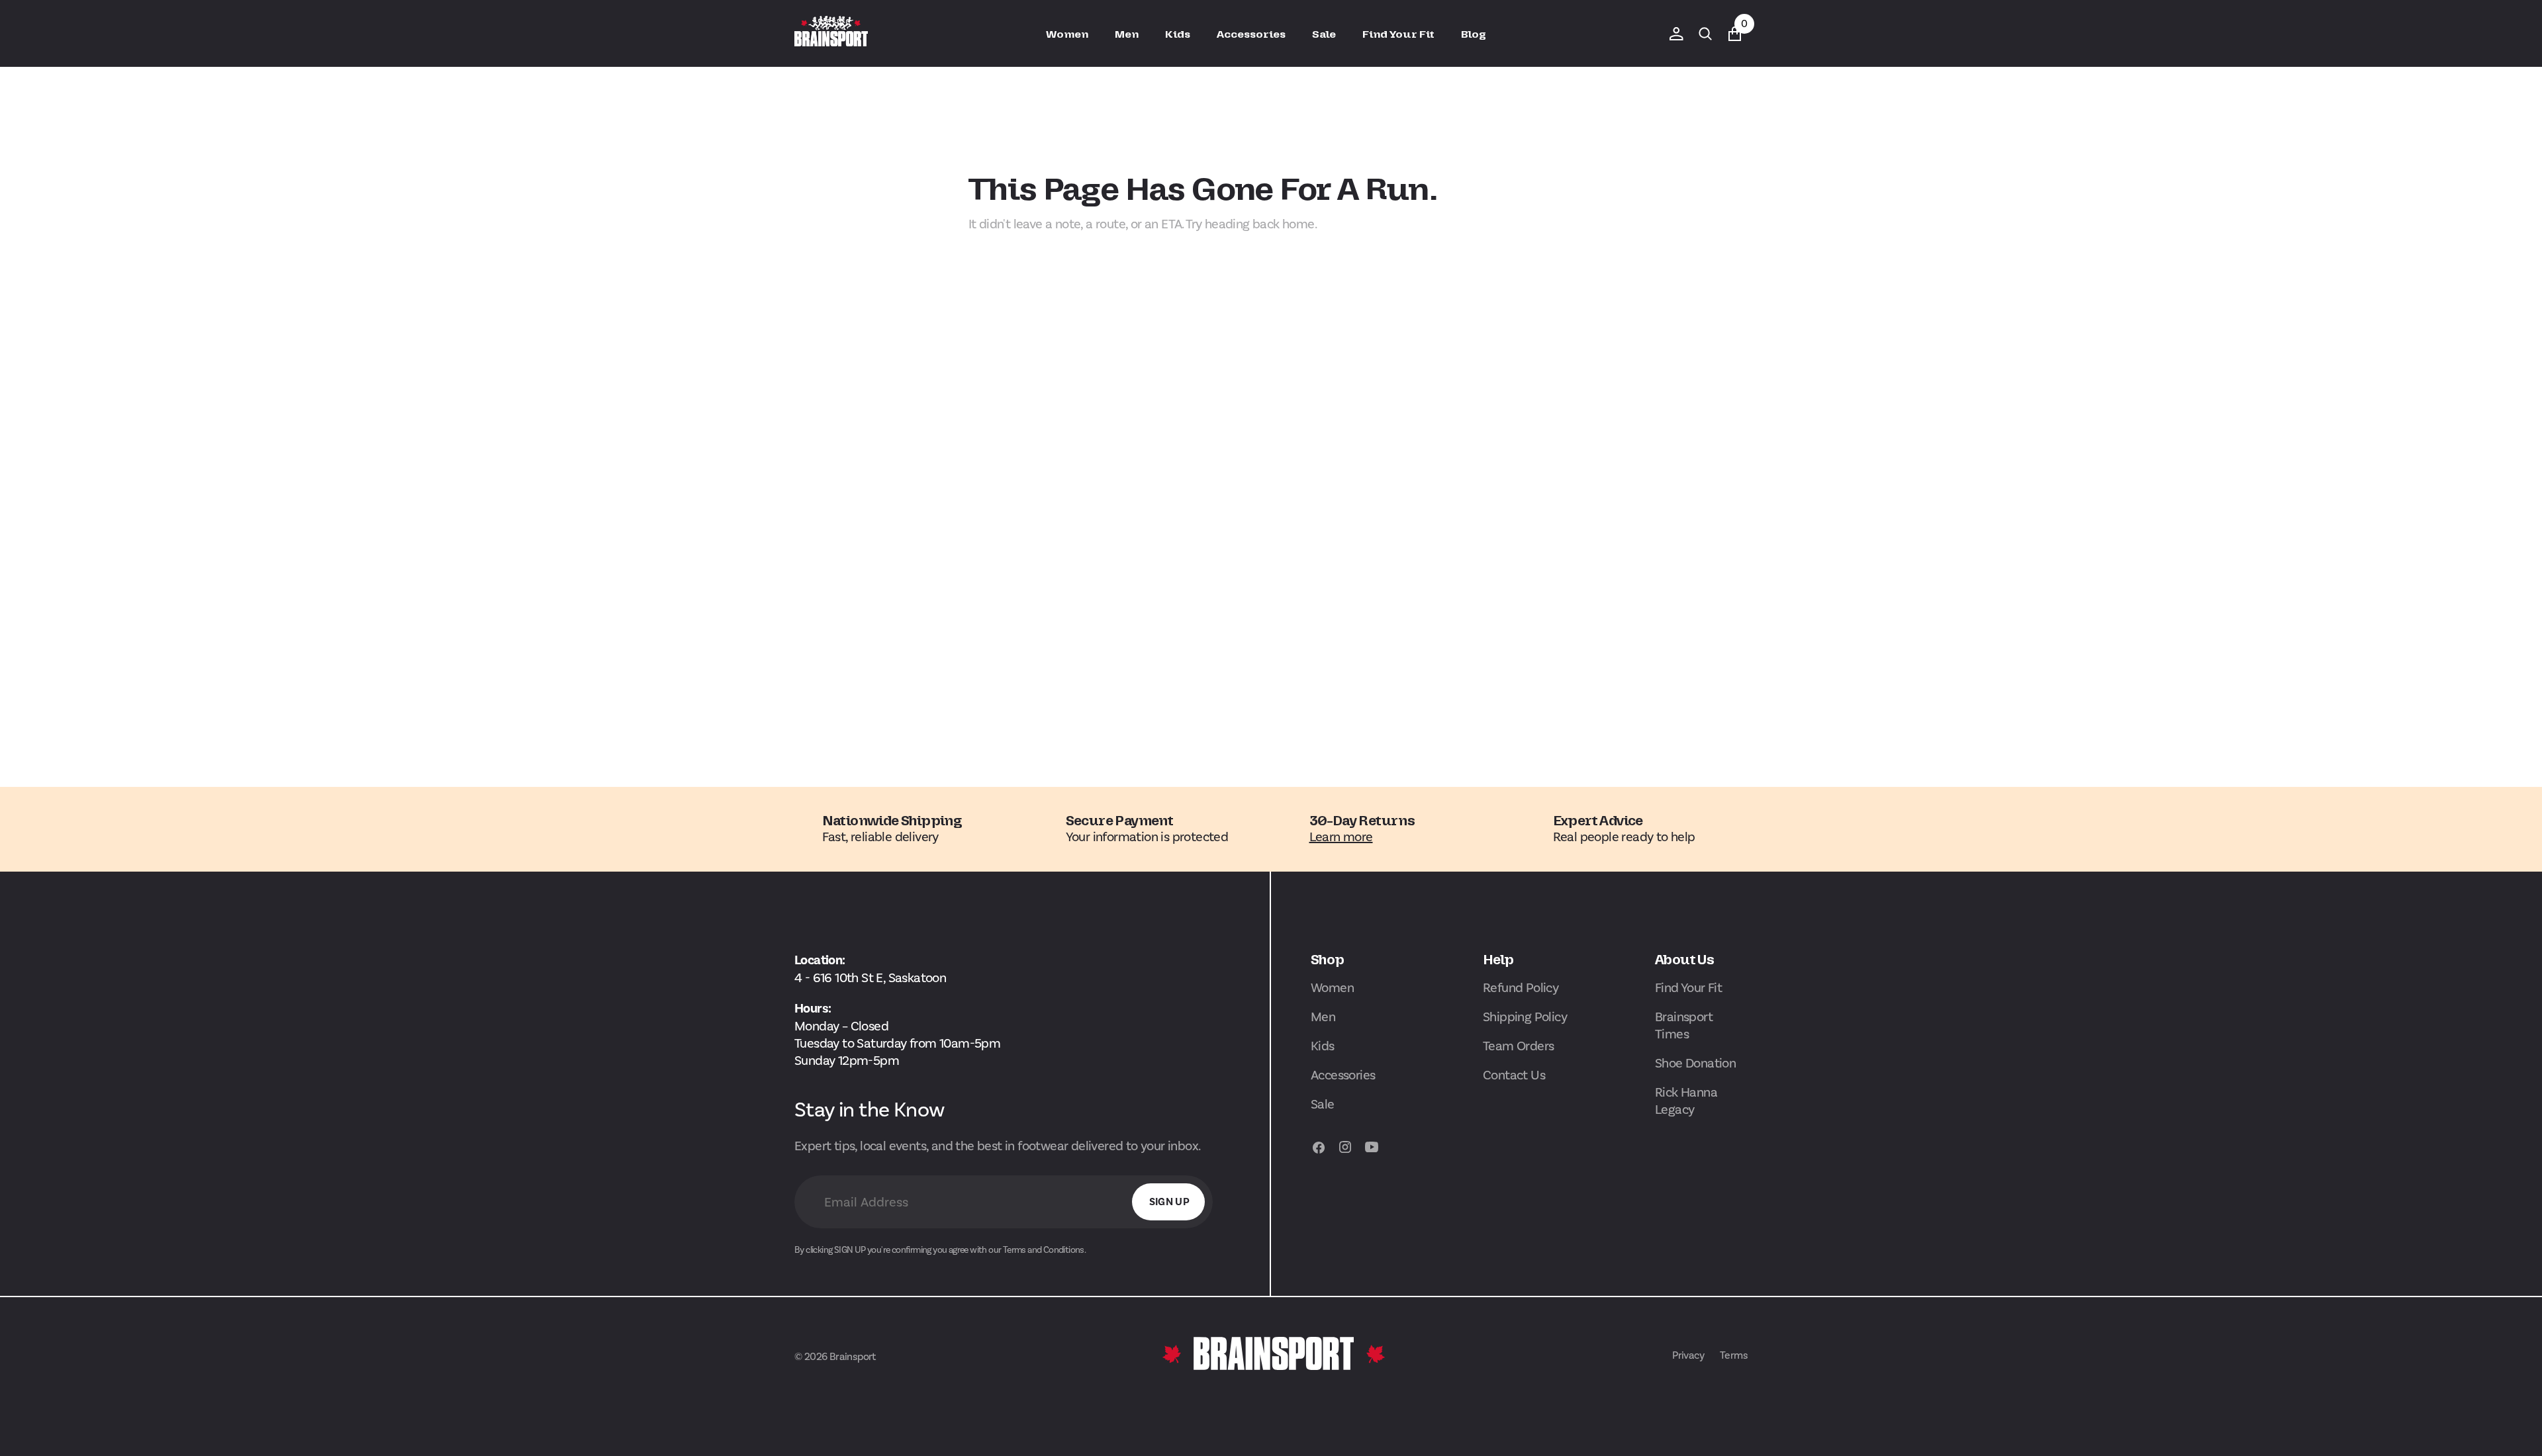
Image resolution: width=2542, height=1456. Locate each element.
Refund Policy (1521, 987)
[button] (1676, 34)
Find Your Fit (1688, 987)
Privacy (1688, 1355)
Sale (1323, 1104)
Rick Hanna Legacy (1686, 1101)
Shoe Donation (1695, 1063)
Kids (1323, 1046)
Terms (1734, 1355)
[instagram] (1345, 1153)
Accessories (1343, 1075)
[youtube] (1372, 1153)
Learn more (1341, 837)
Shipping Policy (1525, 1017)
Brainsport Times (1684, 1025)
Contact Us (1514, 1075)
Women (1332, 987)
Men (1323, 1017)
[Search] (1705, 34)
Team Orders (1518, 1046)
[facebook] (1319, 1153)
